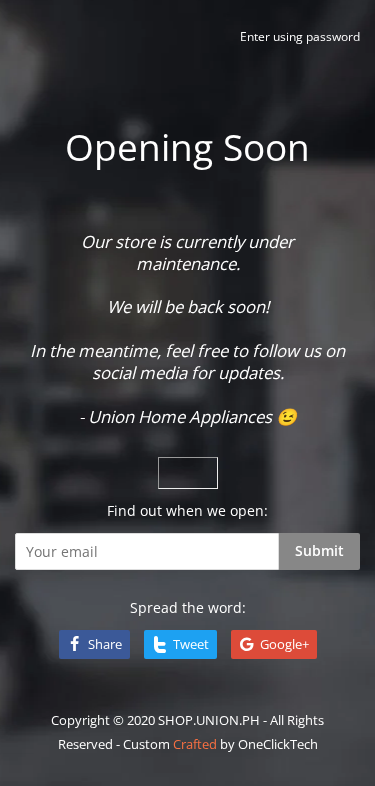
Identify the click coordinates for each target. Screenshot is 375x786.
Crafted (195, 744)
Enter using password (300, 36)
